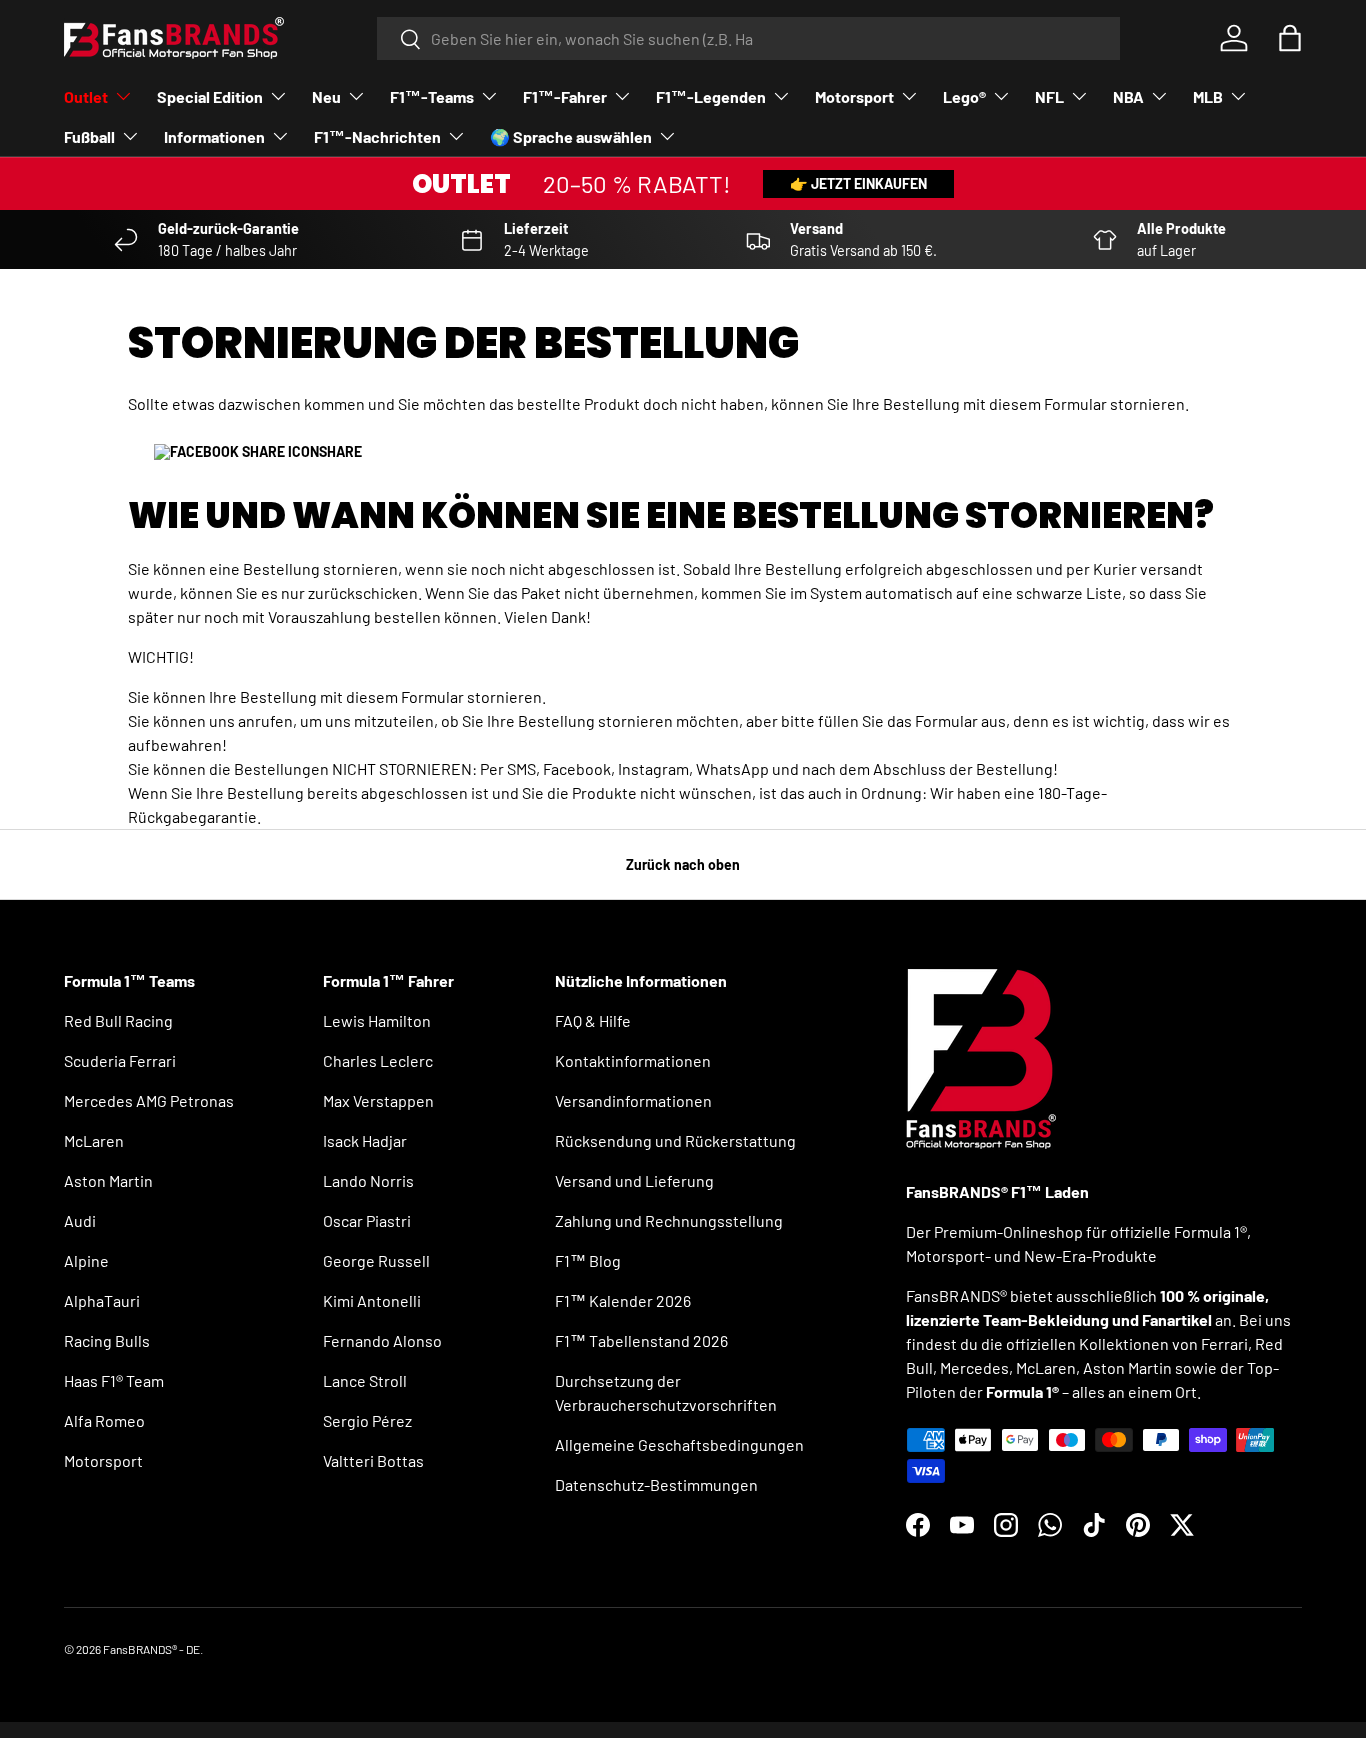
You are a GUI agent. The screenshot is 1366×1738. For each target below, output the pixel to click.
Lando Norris (368, 1180)
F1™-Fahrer (565, 96)
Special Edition (210, 96)
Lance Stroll (365, 1380)
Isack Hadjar (365, 1140)
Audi (80, 1220)
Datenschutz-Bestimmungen (656, 1484)
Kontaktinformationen (633, 1060)
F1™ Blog (588, 1260)
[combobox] (748, 38)
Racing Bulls (107, 1340)
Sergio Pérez (367, 1420)
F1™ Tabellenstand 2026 (641, 1340)
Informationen (214, 136)
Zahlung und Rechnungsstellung (669, 1220)
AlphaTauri (102, 1300)
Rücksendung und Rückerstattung (675, 1140)
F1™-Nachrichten (377, 136)
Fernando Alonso (382, 1340)
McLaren (94, 1140)
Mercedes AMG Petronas (149, 1100)
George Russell (376, 1260)
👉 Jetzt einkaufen (858, 183)
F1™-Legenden (711, 96)
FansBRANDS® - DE (151, 1649)
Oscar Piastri (367, 1220)
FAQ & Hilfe (593, 1020)
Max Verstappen (378, 1100)
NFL (1049, 96)
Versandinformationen (633, 1100)
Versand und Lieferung (634, 1180)
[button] (1290, 38)
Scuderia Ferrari (120, 1060)
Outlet (86, 96)
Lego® (964, 96)
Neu (326, 96)
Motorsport (854, 96)
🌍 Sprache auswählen (571, 136)
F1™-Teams (432, 96)
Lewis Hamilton (377, 1020)
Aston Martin (108, 1180)
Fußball (89, 136)
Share (340, 451)
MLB (1208, 96)
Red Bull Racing (118, 1020)
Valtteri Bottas (373, 1460)
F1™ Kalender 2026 (623, 1300)
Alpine (86, 1260)
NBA (1128, 96)
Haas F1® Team (114, 1380)
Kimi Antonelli (372, 1300)
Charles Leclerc (378, 1060)
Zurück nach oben (683, 864)
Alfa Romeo (104, 1420)
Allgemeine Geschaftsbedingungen (679, 1444)
